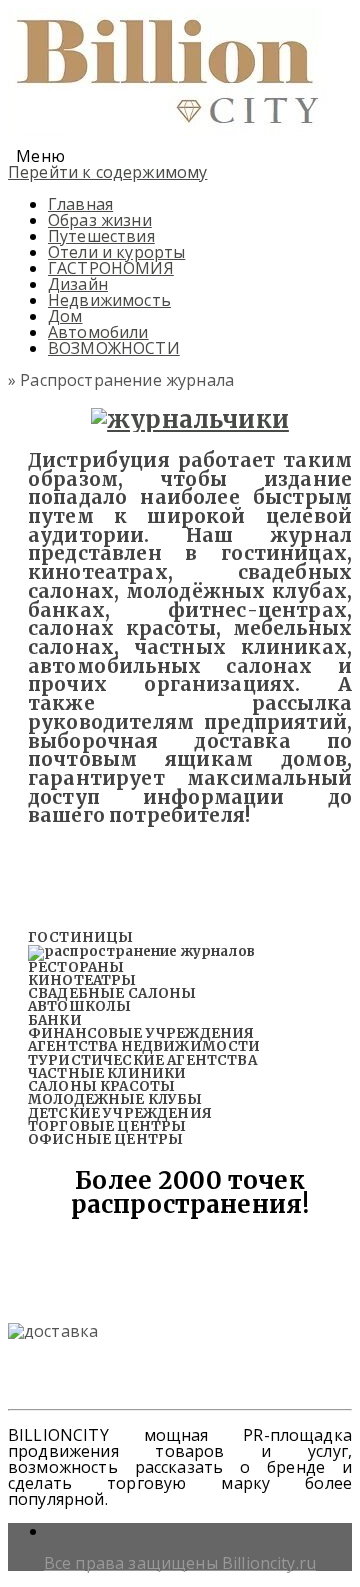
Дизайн (78, 284)
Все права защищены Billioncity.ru (180, 1563)
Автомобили (98, 332)
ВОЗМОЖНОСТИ (114, 348)
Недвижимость (109, 300)
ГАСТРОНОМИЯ (111, 268)
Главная (80, 204)
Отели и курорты (116, 252)
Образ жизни (100, 220)
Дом (65, 316)
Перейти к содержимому (107, 172)
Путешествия (101, 236)
